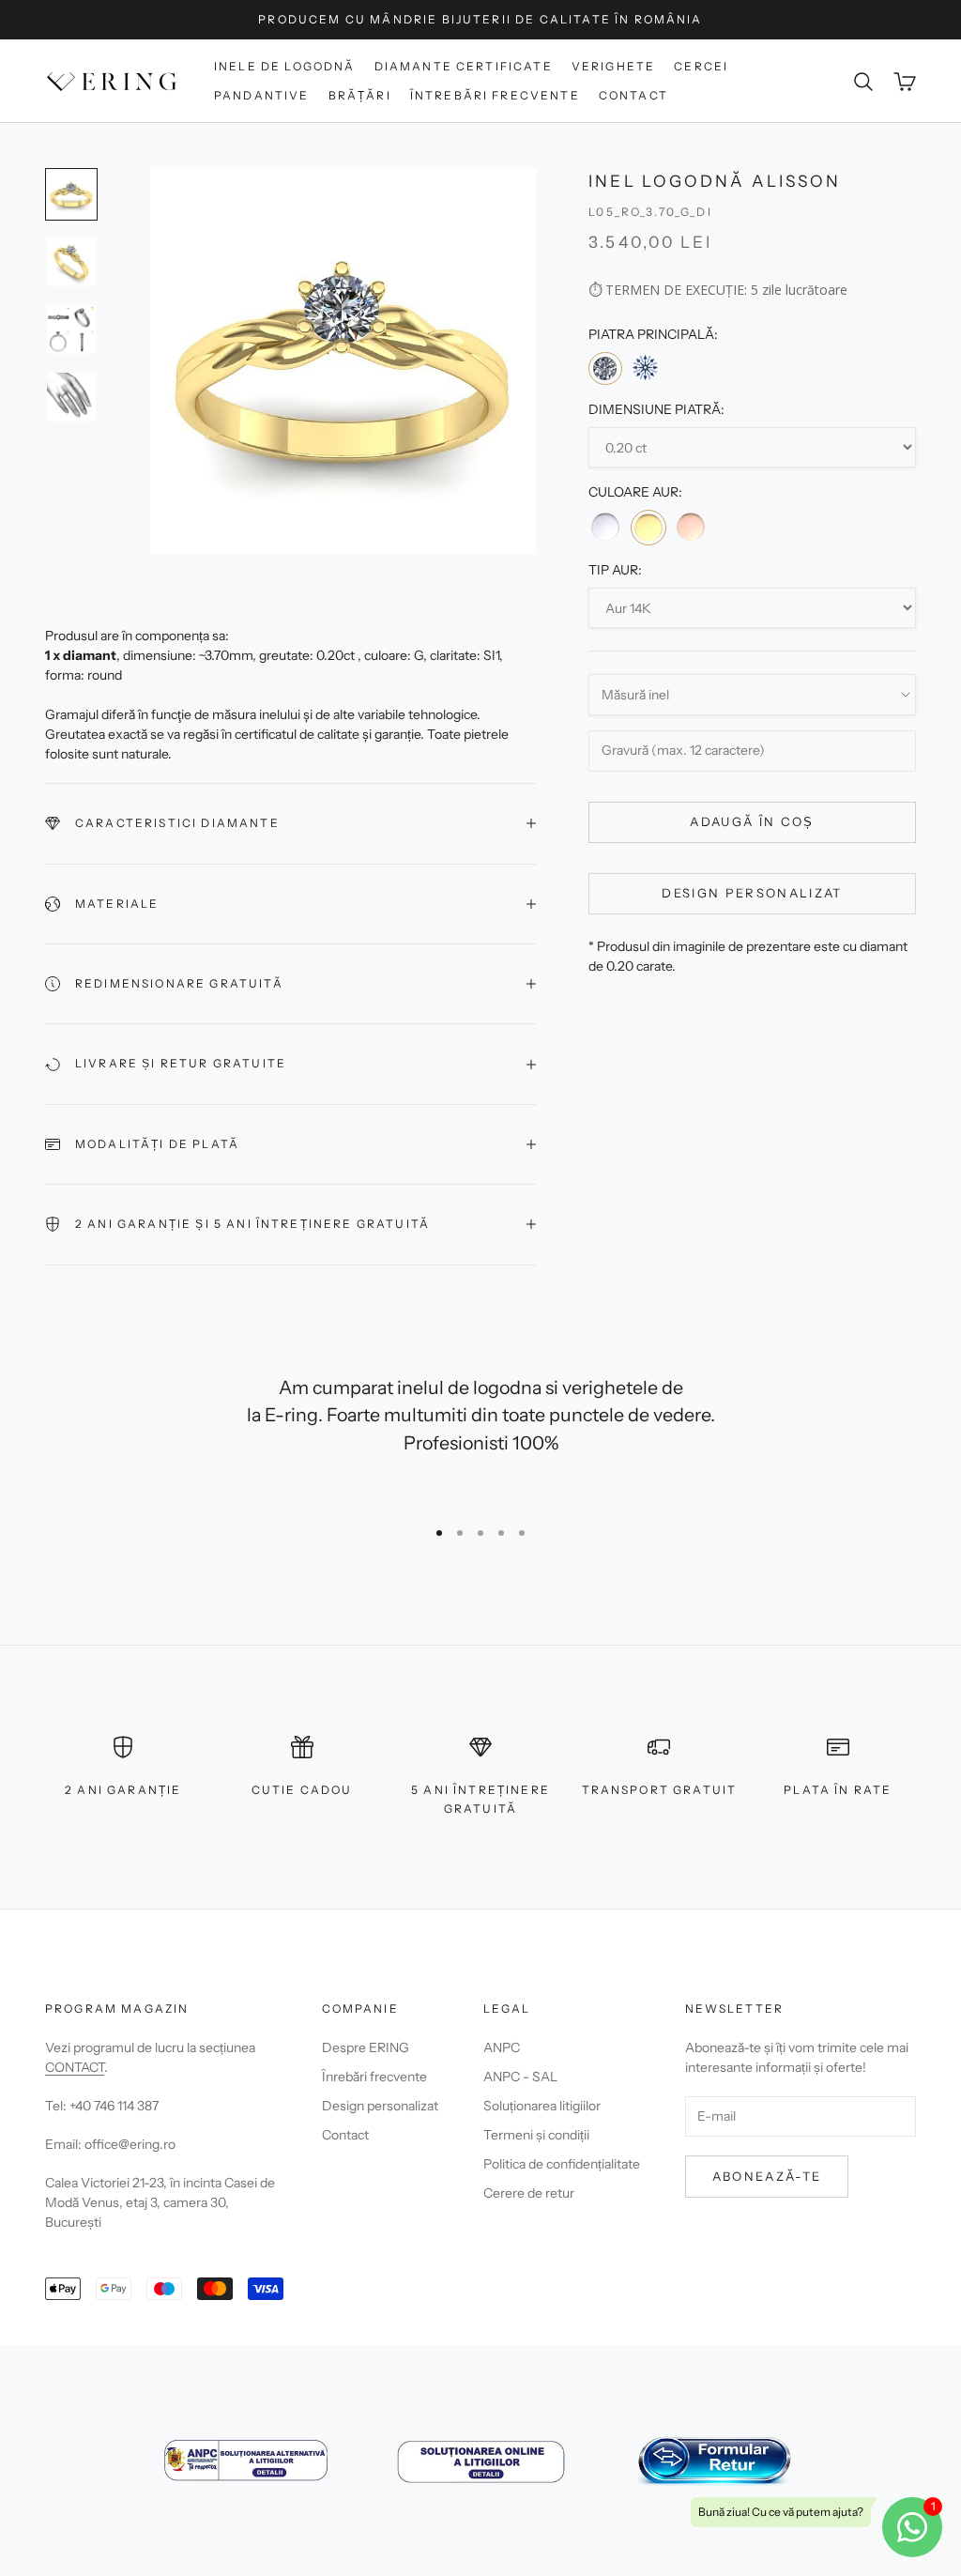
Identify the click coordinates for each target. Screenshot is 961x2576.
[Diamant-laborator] (645, 368)
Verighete (613, 66)
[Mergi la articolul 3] (71, 330)
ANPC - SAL (520, 2077)
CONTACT (75, 2067)
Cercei (701, 66)
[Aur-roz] (691, 527)
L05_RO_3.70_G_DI (650, 212)
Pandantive (262, 95)
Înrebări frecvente (374, 2077)
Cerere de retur (529, 2193)
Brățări (360, 95)
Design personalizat (752, 893)
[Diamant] (605, 368)
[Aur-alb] (605, 527)
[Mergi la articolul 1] (71, 194)
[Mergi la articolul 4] (71, 397)
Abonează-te (767, 2176)
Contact (633, 95)
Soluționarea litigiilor (542, 2106)
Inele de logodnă (285, 66)
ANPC (502, 2047)
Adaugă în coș (752, 821)
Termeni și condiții (536, 2135)
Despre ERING (366, 2047)
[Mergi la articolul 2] (71, 262)
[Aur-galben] (648, 528)
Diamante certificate (464, 66)
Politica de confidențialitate (562, 2164)
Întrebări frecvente (495, 95)
